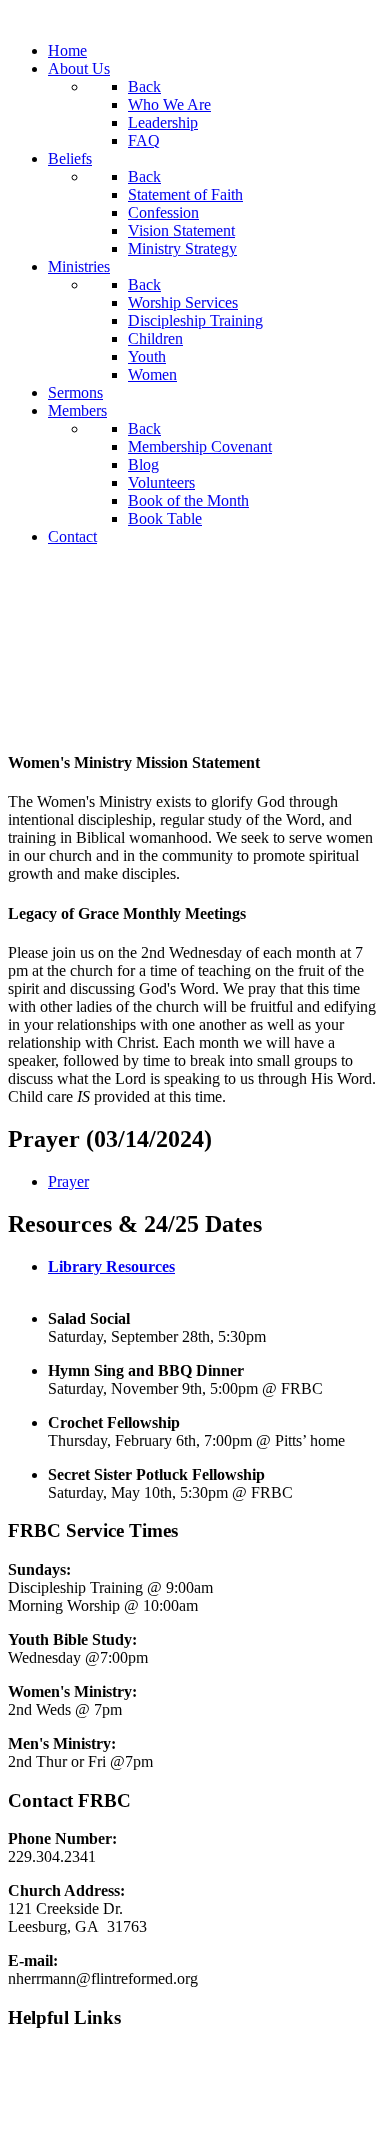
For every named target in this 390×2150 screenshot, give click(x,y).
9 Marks (34, 2056)
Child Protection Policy (81, 2124)
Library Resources (111, 1266)
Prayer (68, 1181)
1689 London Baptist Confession (112, 2090)
